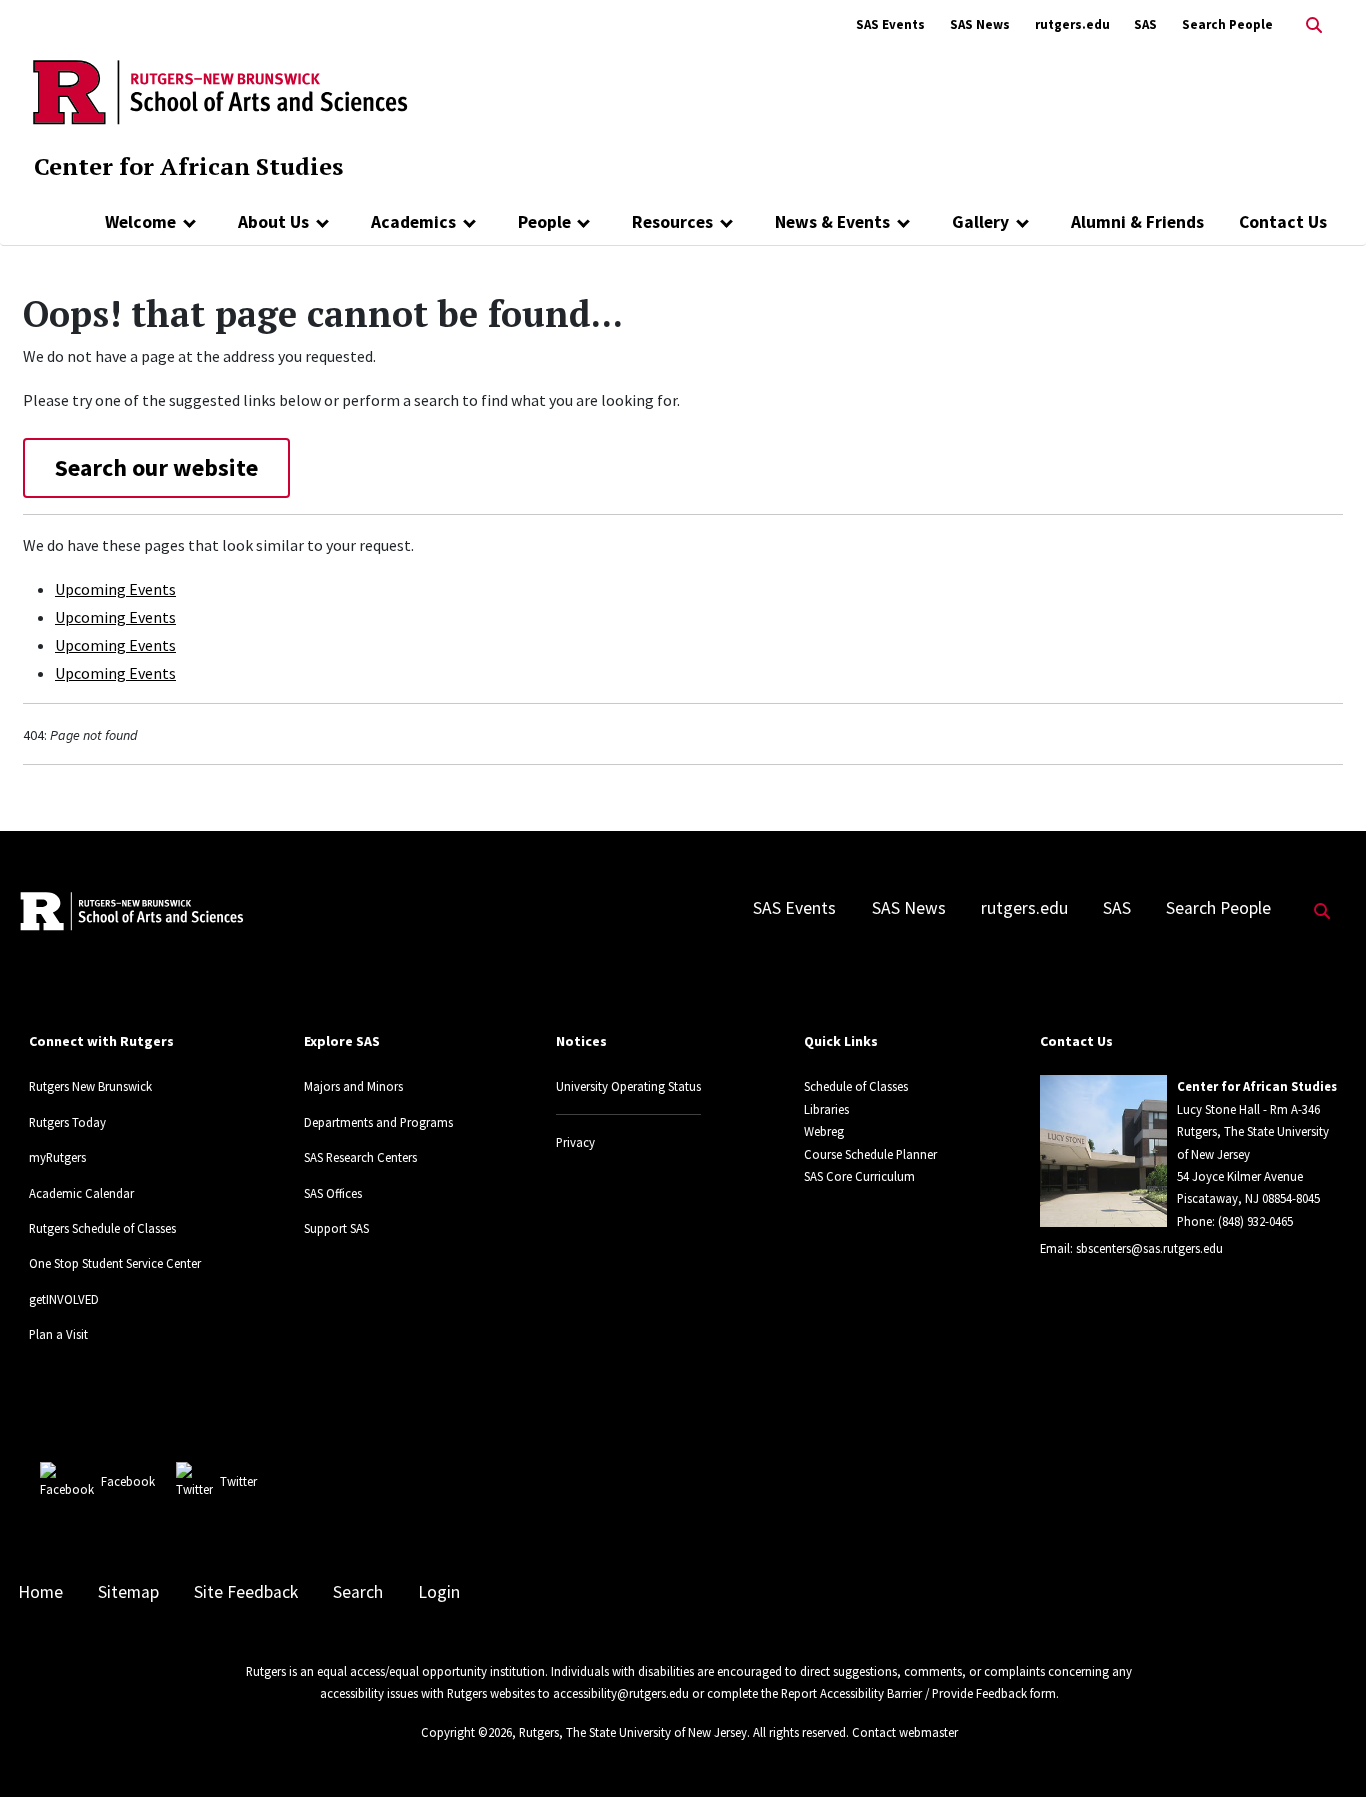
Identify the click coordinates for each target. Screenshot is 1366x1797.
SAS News (980, 24)
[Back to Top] (1322, 1748)
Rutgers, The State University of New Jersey (633, 1732)
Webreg (824, 1131)
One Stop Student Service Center (115, 1263)
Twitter (238, 1481)
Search (358, 1592)
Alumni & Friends (1137, 222)
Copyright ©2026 (466, 1732)
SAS (1145, 24)
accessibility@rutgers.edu (621, 1693)
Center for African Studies (188, 166)
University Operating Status (628, 1086)
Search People (1227, 24)
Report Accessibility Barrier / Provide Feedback (904, 1693)
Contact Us (1283, 222)
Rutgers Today (67, 1122)
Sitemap (128, 1592)
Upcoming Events (115, 589)
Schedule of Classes (856, 1086)
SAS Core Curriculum (859, 1176)
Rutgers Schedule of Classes (102, 1228)
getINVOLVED (64, 1299)
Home (40, 1592)
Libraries (826, 1109)
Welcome (140, 222)
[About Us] (322, 222)
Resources (672, 222)
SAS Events (890, 24)
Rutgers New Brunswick (90, 1086)
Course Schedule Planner (870, 1154)
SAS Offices (333, 1193)
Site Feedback (246, 1592)
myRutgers (57, 1157)
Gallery (980, 222)
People (544, 222)
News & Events (832, 222)
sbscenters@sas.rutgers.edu (1149, 1248)
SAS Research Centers (360, 1157)
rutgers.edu (1072, 24)
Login (439, 1592)
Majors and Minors (353, 1086)
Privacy (575, 1142)
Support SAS (336, 1228)
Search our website (156, 467)
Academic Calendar (81, 1193)
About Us (273, 222)
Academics (413, 222)
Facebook (128, 1481)
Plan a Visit (58, 1334)
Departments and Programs (378, 1122)
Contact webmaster (905, 1732)
